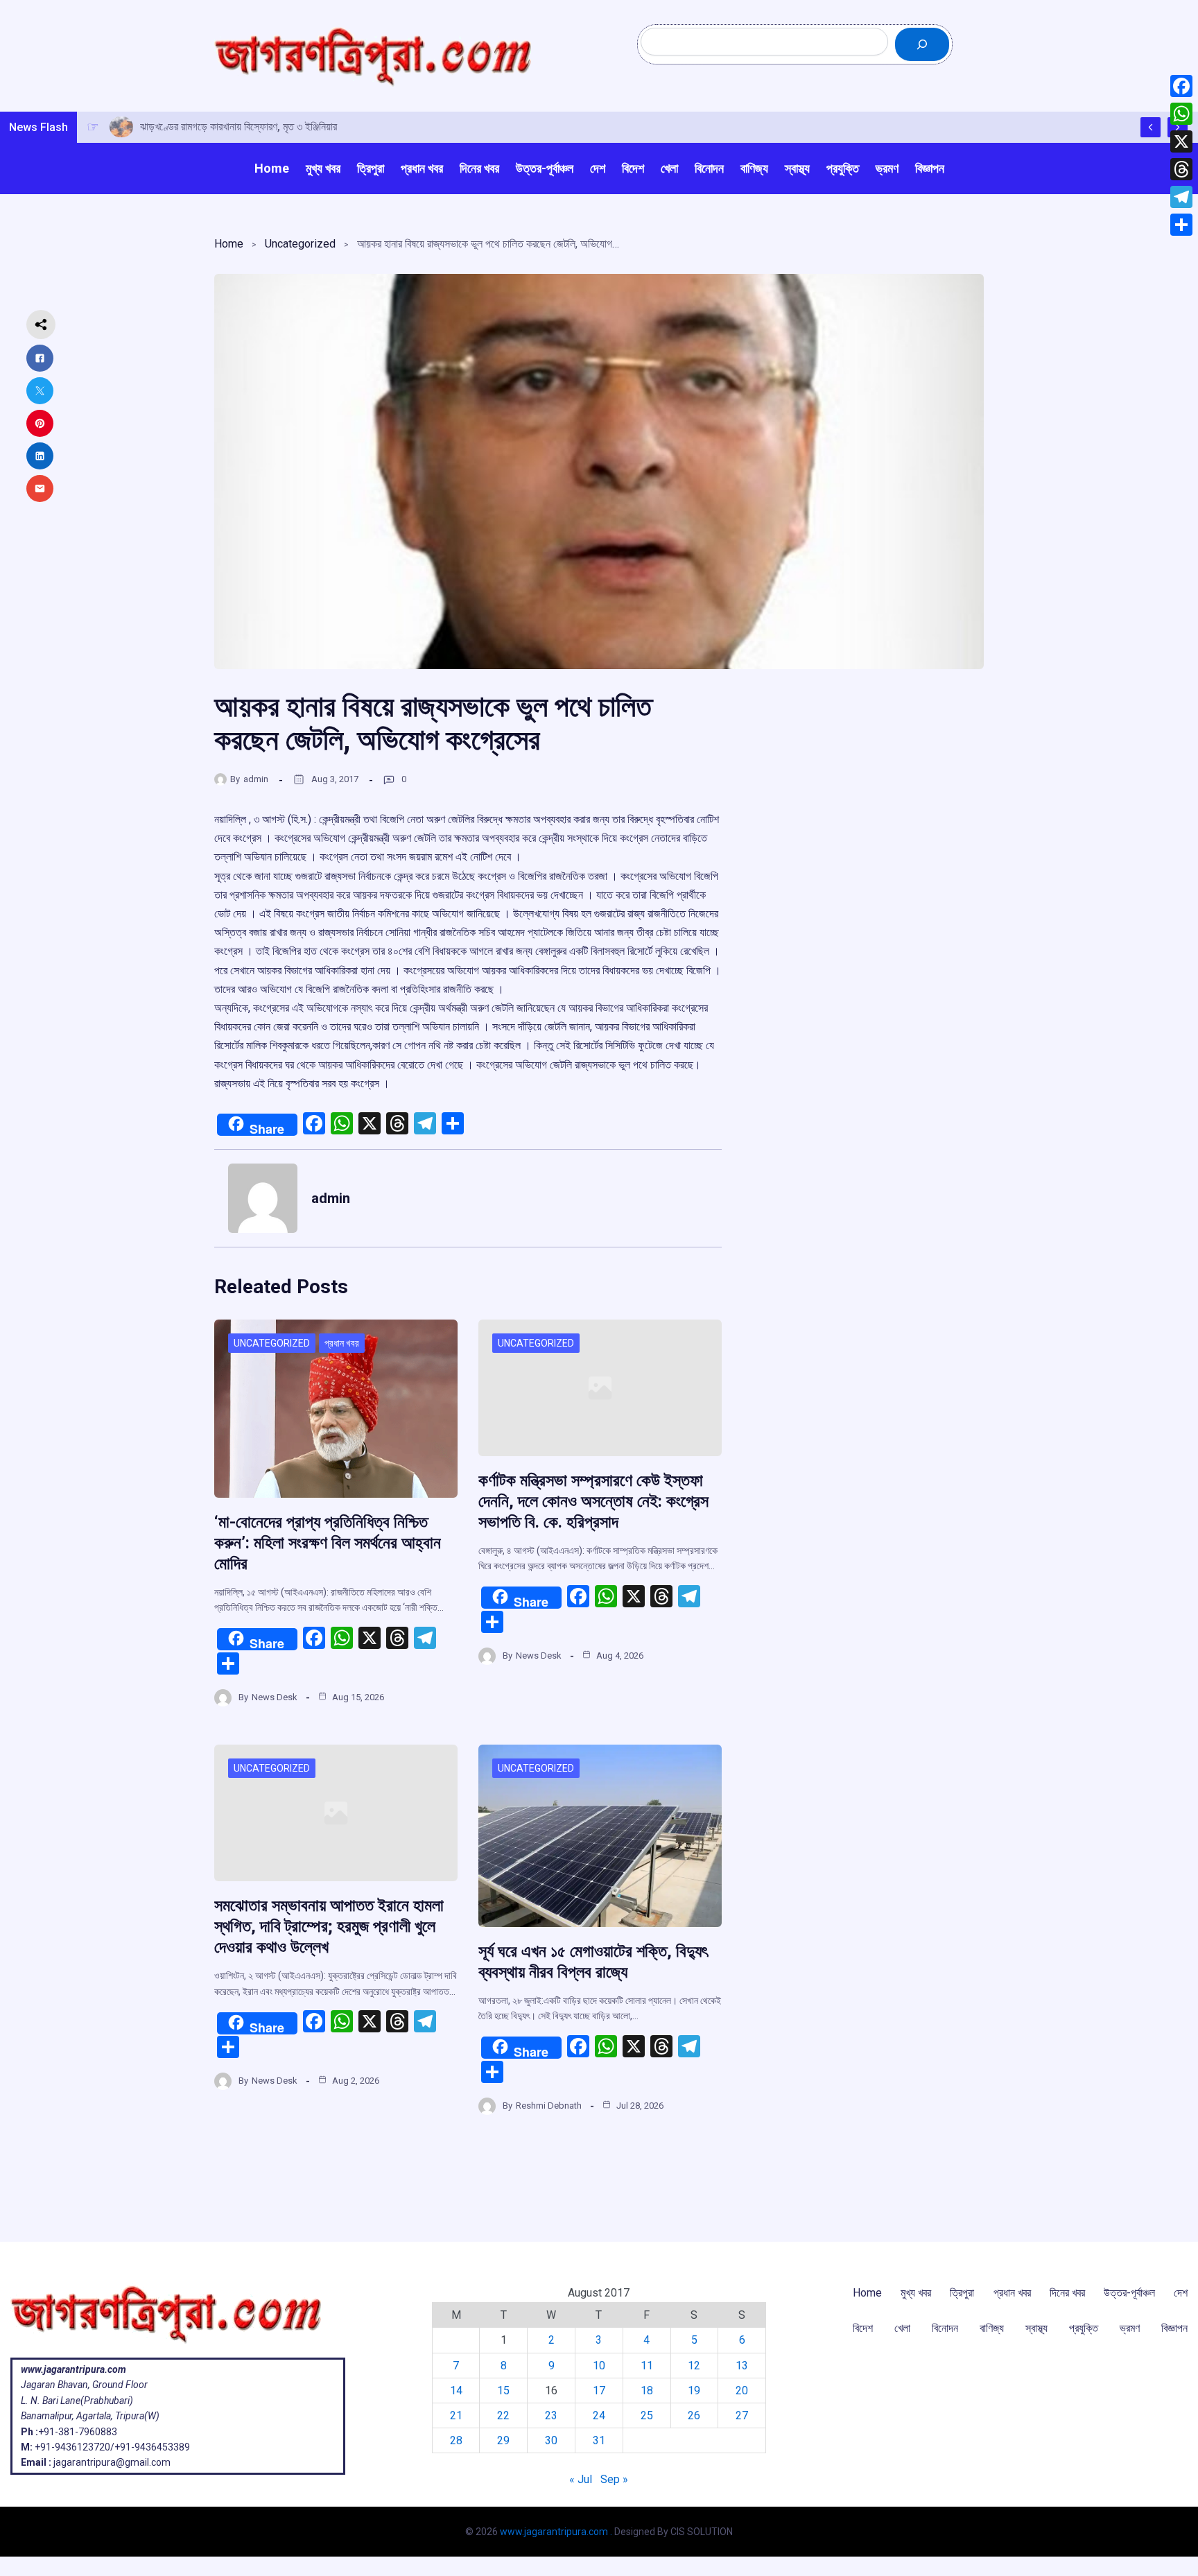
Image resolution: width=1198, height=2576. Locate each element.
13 (742, 2366)
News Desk (275, 1697)
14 (456, 2391)
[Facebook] (1181, 86)
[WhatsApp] (1181, 114)
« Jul (581, 2479)
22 (503, 2415)
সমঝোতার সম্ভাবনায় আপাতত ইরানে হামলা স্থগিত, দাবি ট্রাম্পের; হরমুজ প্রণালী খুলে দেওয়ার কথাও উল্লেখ (329, 1926)
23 (551, 2415)
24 (599, 2415)
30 (551, 2440)
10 (599, 2366)
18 (647, 2391)
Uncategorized (300, 244)
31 (599, 2440)
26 (694, 2415)
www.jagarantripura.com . (556, 2532)
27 (742, 2415)
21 (456, 2415)
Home (229, 244)
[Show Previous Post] (1151, 127)
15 (503, 2391)
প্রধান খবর (342, 1343)
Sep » (614, 2479)
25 (647, 2415)
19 (694, 2391)
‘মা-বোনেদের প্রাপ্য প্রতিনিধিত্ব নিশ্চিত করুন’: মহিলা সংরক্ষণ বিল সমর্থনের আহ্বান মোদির (328, 1543)
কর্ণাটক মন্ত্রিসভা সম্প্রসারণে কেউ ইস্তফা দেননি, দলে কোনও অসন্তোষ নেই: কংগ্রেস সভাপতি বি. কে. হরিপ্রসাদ (593, 1501)
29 (503, 2440)
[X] (1181, 141)
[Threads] (1181, 169)
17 (599, 2391)
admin (256, 779)
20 (742, 2391)
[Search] (922, 44)
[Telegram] (1181, 197)
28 (456, 2440)
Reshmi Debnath (549, 2106)
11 (647, 2366)
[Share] (1181, 225)
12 (694, 2366)
